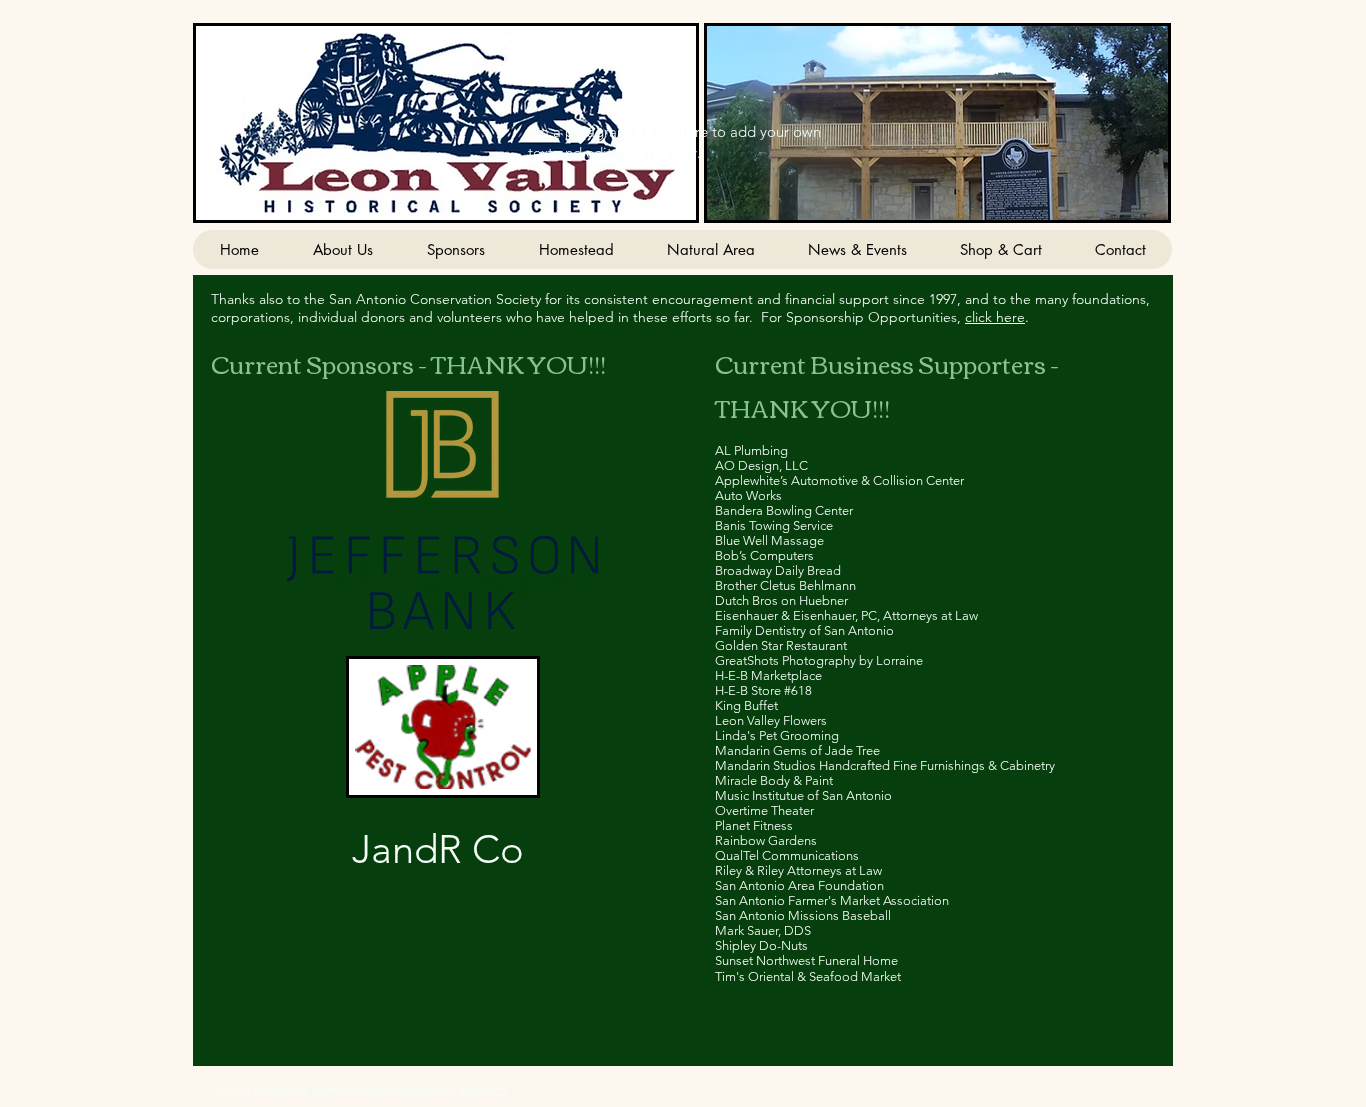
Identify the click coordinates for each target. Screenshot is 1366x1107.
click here (995, 317)
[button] (937, 123)
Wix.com (483, 1089)
